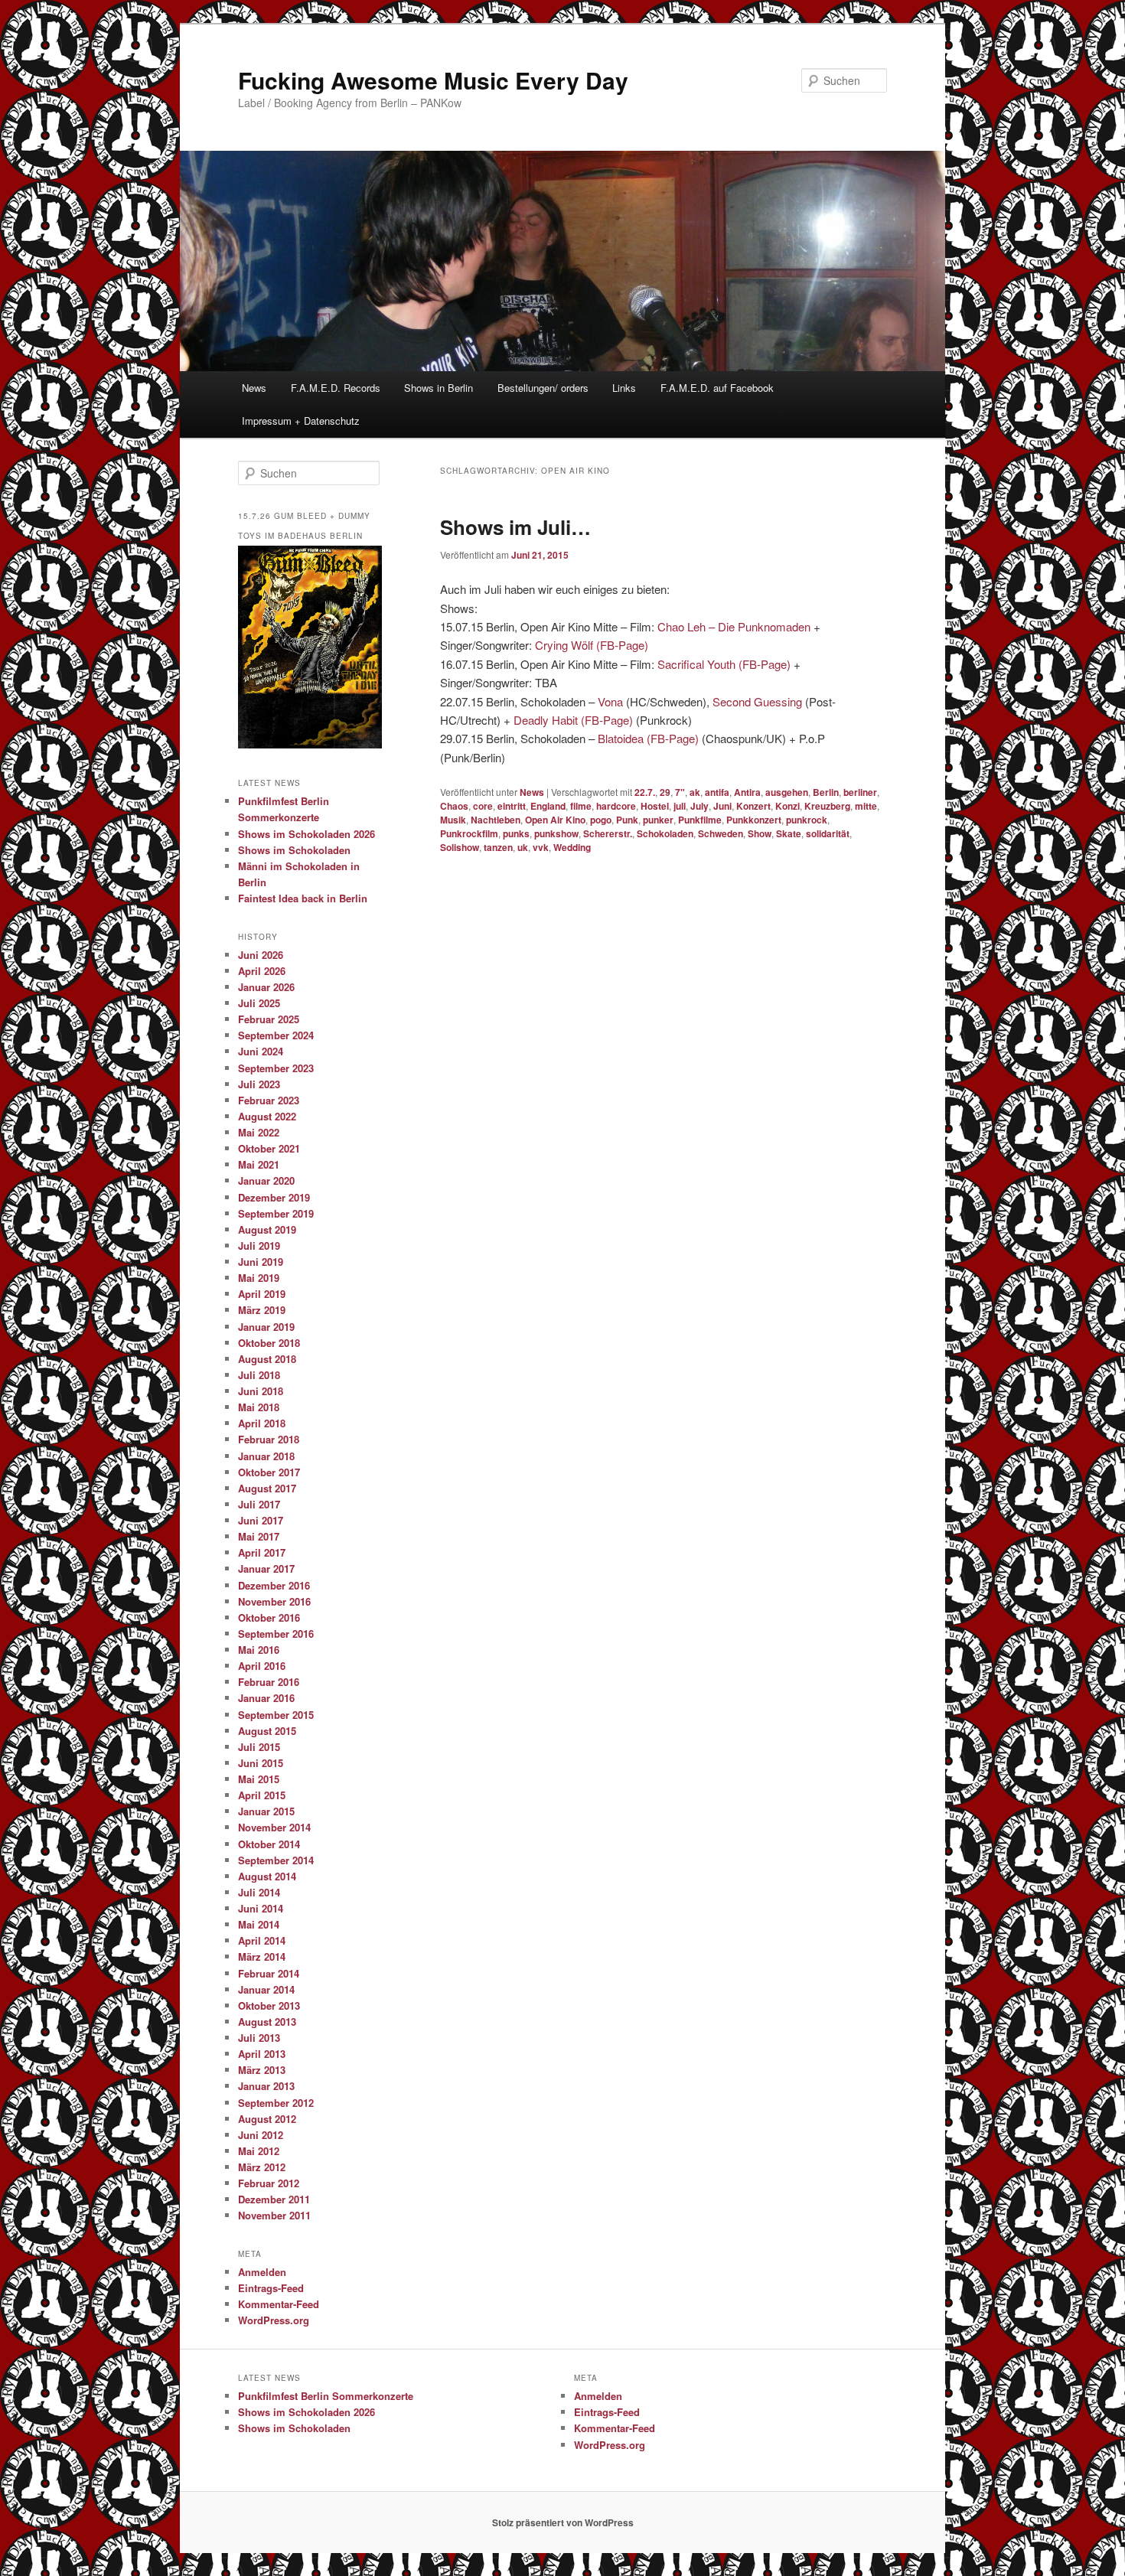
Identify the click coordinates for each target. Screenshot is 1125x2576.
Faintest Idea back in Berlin (303, 898)
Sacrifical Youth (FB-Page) (724, 664)
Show (760, 833)
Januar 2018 (266, 1456)
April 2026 (262, 971)
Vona (610, 701)
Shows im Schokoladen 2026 (307, 834)
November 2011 (274, 2215)
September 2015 (276, 1715)
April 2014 (262, 1940)
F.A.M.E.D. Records (336, 388)
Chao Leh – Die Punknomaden (734, 626)
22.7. (645, 792)
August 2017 (267, 1488)
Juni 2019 (261, 1262)
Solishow (460, 847)
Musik (453, 820)
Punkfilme (700, 820)
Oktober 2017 (269, 1472)
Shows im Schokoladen (294, 850)
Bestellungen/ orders (543, 388)
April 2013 (262, 2054)
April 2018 (262, 1423)
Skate (789, 833)
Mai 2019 (259, 1278)
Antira (747, 792)
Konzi (787, 806)
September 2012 (276, 2103)
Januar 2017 (266, 1568)
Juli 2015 (259, 1747)
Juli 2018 (259, 1375)
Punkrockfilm (469, 833)
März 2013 (262, 2070)
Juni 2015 (261, 1763)
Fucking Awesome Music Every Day (433, 80)
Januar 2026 (266, 987)
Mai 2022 (259, 1132)
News (254, 388)
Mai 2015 (259, 1779)
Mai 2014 (259, 1924)
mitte (866, 806)
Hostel (655, 806)
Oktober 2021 (269, 1148)
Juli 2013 (259, 2038)
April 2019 (262, 1294)
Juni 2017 (261, 1520)
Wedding (572, 847)
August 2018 (267, 1359)
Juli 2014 (259, 1892)
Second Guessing (757, 701)
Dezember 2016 (274, 1585)
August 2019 (267, 1229)
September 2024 (276, 1035)
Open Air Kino (555, 820)
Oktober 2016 (269, 1617)
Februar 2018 (269, 1439)
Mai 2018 (259, 1407)
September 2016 (276, 1634)
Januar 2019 (266, 1327)
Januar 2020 (266, 1180)
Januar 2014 (266, 1989)
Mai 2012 (259, 2151)
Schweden (721, 833)
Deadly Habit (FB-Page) (573, 720)
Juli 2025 (259, 1003)
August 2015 (267, 1731)
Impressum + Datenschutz (301, 421)
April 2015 (262, 1795)
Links (624, 388)
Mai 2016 (259, 1650)
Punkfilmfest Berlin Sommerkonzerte (326, 2396)
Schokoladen (665, 833)
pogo (601, 820)
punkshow (556, 833)
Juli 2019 (259, 1246)
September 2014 (276, 1860)
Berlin (826, 792)
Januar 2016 (266, 1698)
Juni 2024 (261, 1051)
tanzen (498, 847)
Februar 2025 (269, 1019)
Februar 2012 (269, 2183)
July (699, 806)
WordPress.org (274, 2320)
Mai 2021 (259, 1164)
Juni (722, 806)
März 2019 (262, 1310)
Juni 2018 (261, 1391)
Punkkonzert (754, 820)
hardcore (616, 806)
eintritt (512, 806)
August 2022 (267, 1116)
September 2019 (276, 1213)
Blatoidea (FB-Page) (648, 738)
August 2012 (267, 2119)
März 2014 (262, 1956)
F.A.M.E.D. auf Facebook (717, 388)
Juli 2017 (259, 1504)
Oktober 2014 (269, 1844)
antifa (717, 792)
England (548, 806)
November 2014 (274, 1827)
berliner (860, 792)
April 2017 (262, 1552)
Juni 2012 (261, 2135)
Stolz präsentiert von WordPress (563, 2522)
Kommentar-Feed (279, 2304)
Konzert (753, 806)
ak (695, 792)
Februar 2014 (269, 1973)
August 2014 (267, 1876)
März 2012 (262, 2167)
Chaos (454, 806)
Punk (627, 820)
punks (516, 833)
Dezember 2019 (274, 1197)
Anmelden (262, 2272)
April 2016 (262, 1666)
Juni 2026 (261, 955)
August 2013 (267, 2022)
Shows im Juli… (515, 527)
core (483, 806)
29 (665, 792)
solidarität (828, 833)
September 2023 (276, 1068)
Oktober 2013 (269, 2005)
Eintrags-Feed (271, 2288)
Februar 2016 (269, 1682)
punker (658, 820)
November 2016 (274, 1601)
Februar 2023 (269, 1100)
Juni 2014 (261, 1908)
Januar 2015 (266, 1811)
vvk (541, 847)
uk (523, 847)
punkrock (807, 820)
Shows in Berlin (439, 388)
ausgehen (787, 792)
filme (581, 806)
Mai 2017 (259, 1536)
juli (680, 806)
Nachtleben (496, 820)
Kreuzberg (827, 806)
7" (680, 792)
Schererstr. (608, 833)
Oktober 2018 (269, 1343)
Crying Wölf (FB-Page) (592, 645)
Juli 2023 (259, 1084)
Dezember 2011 (274, 2199)
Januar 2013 (266, 2086)
